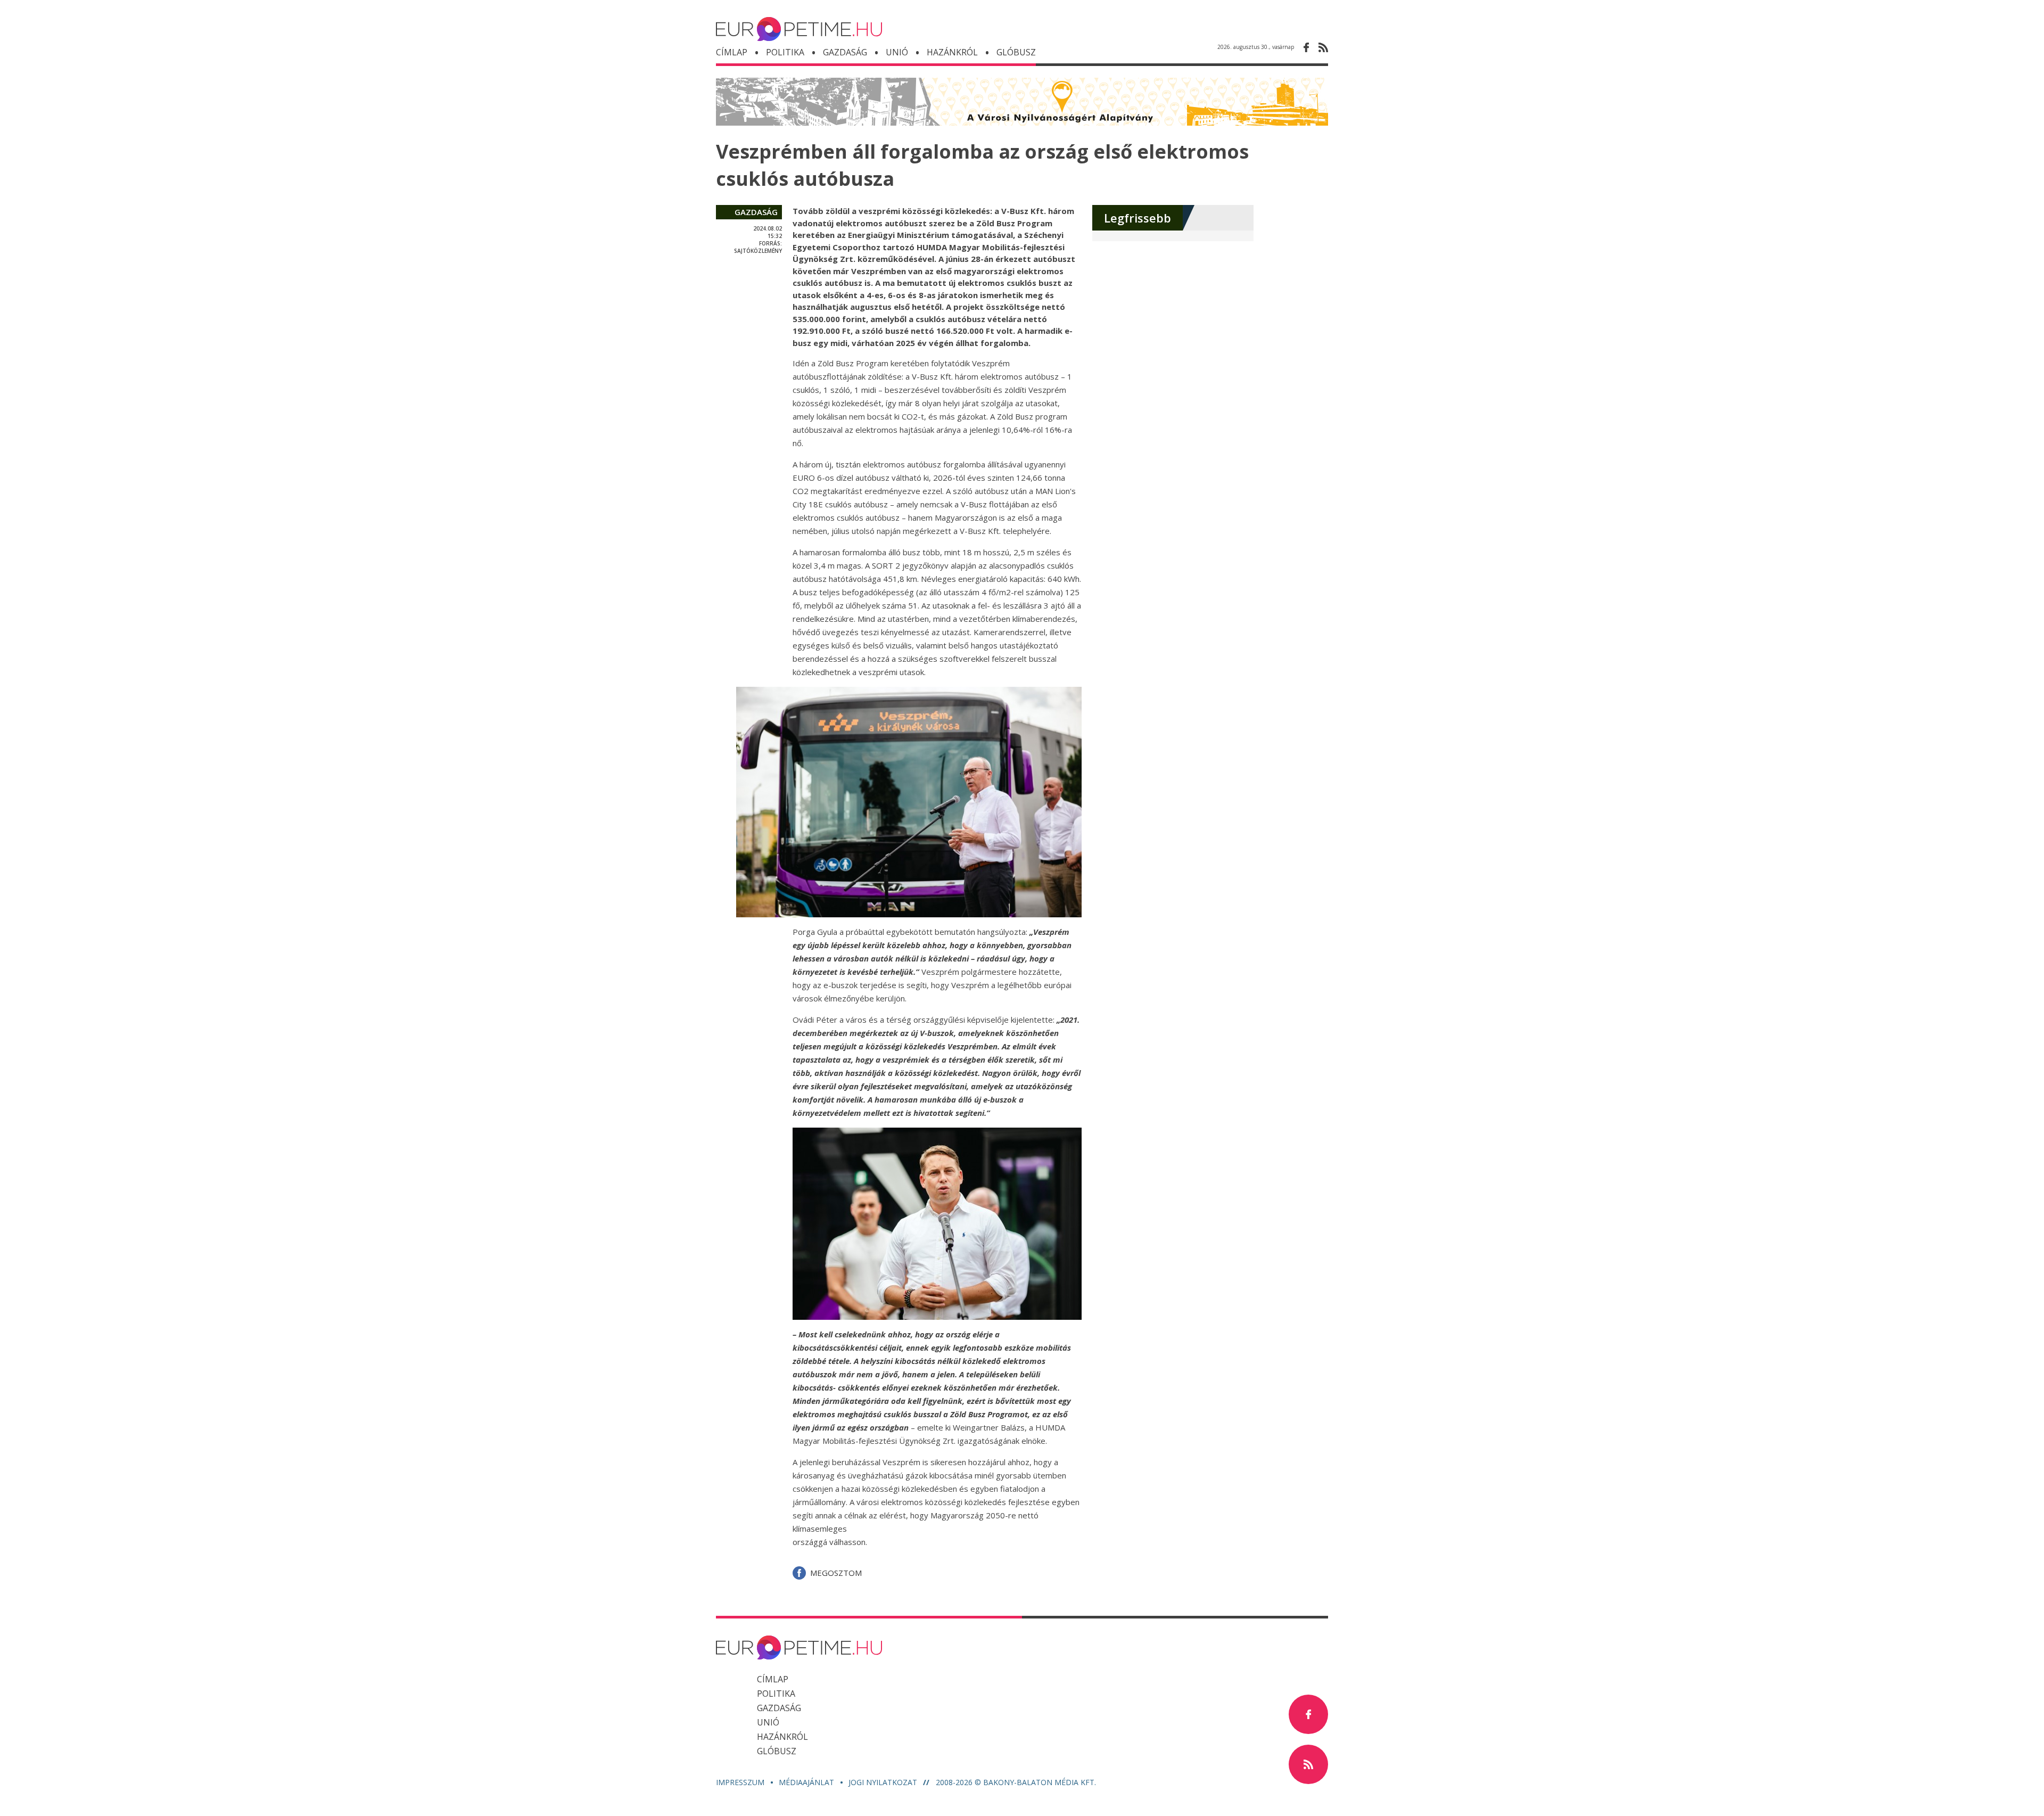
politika (785, 52)
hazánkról (952, 52)
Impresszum (741, 1782)
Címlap (732, 52)
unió (897, 52)
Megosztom (836, 1573)
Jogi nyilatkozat (884, 1782)
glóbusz (777, 1751)
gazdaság (756, 212)
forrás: (770, 243)
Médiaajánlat (807, 1782)
